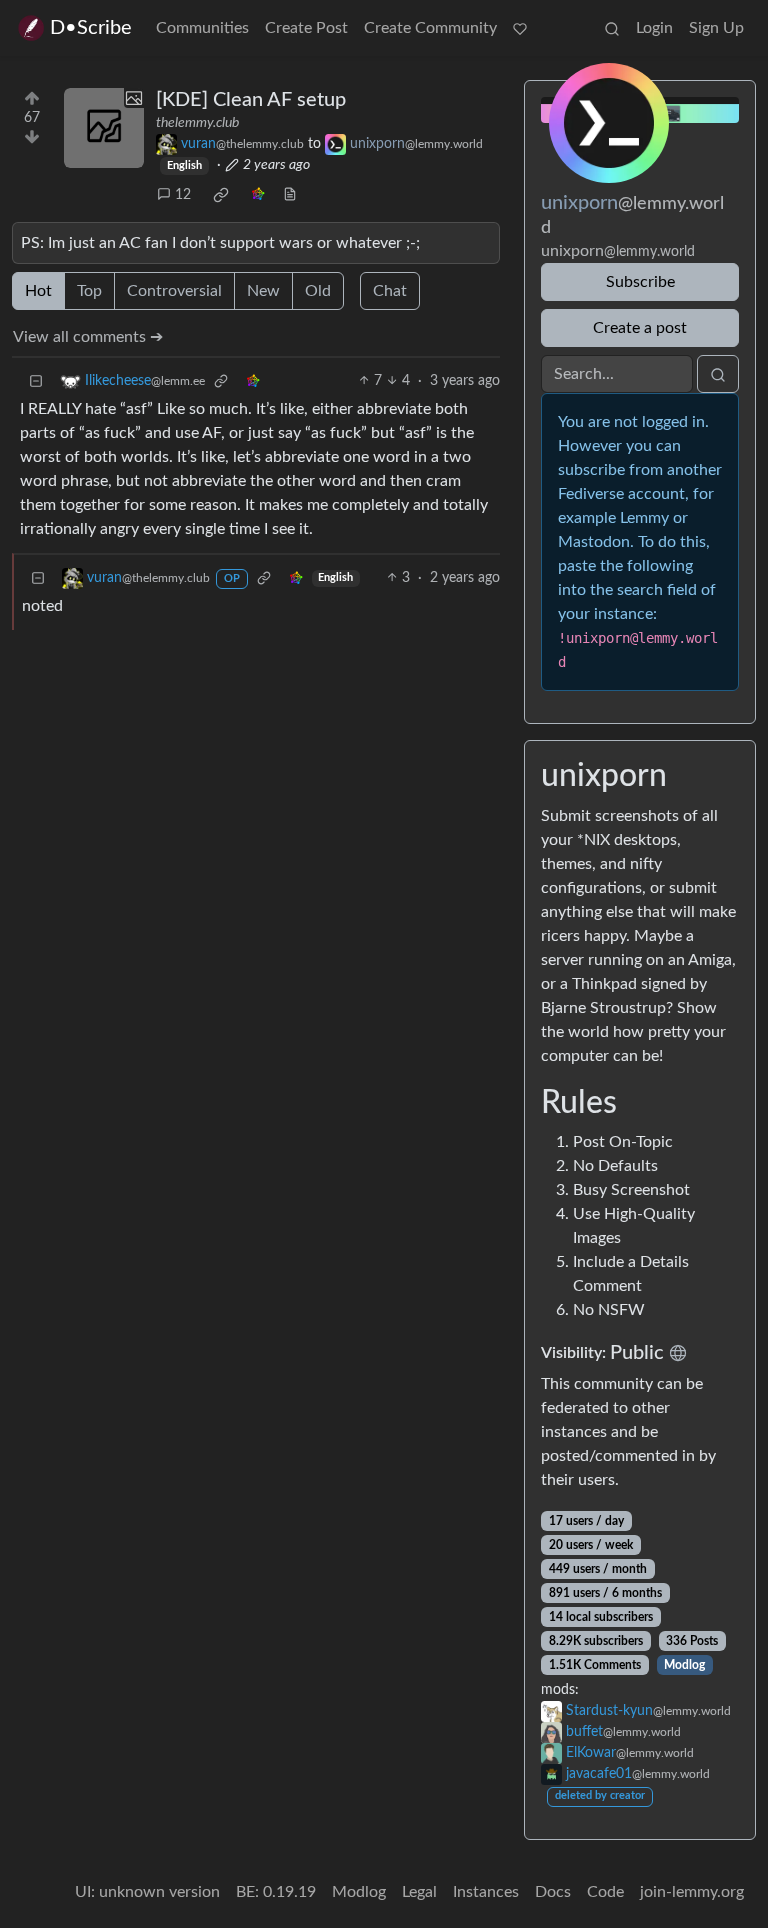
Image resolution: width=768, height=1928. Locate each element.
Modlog (684, 1665)
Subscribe (640, 282)
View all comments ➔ (88, 337)
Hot (38, 291)
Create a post (640, 328)
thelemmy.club (197, 123)
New (263, 291)
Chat (390, 291)
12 (183, 195)
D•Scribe (91, 28)
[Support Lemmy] (520, 28)
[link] (221, 195)
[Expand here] (104, 128)
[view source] (290, 195)
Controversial (174, 291)
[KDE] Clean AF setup (251, 100)
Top (89, 291)
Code (605, 1892)
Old (318, 291)
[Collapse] (36, 381)
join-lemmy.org (692, 1892)
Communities (202, 28)
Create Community (430, 28)
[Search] (612, 28)
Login (654, 28)
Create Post (306, 28)
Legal (419, 1892)
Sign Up (716, 28)
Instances (486, 1892)
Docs (553, 1892)
